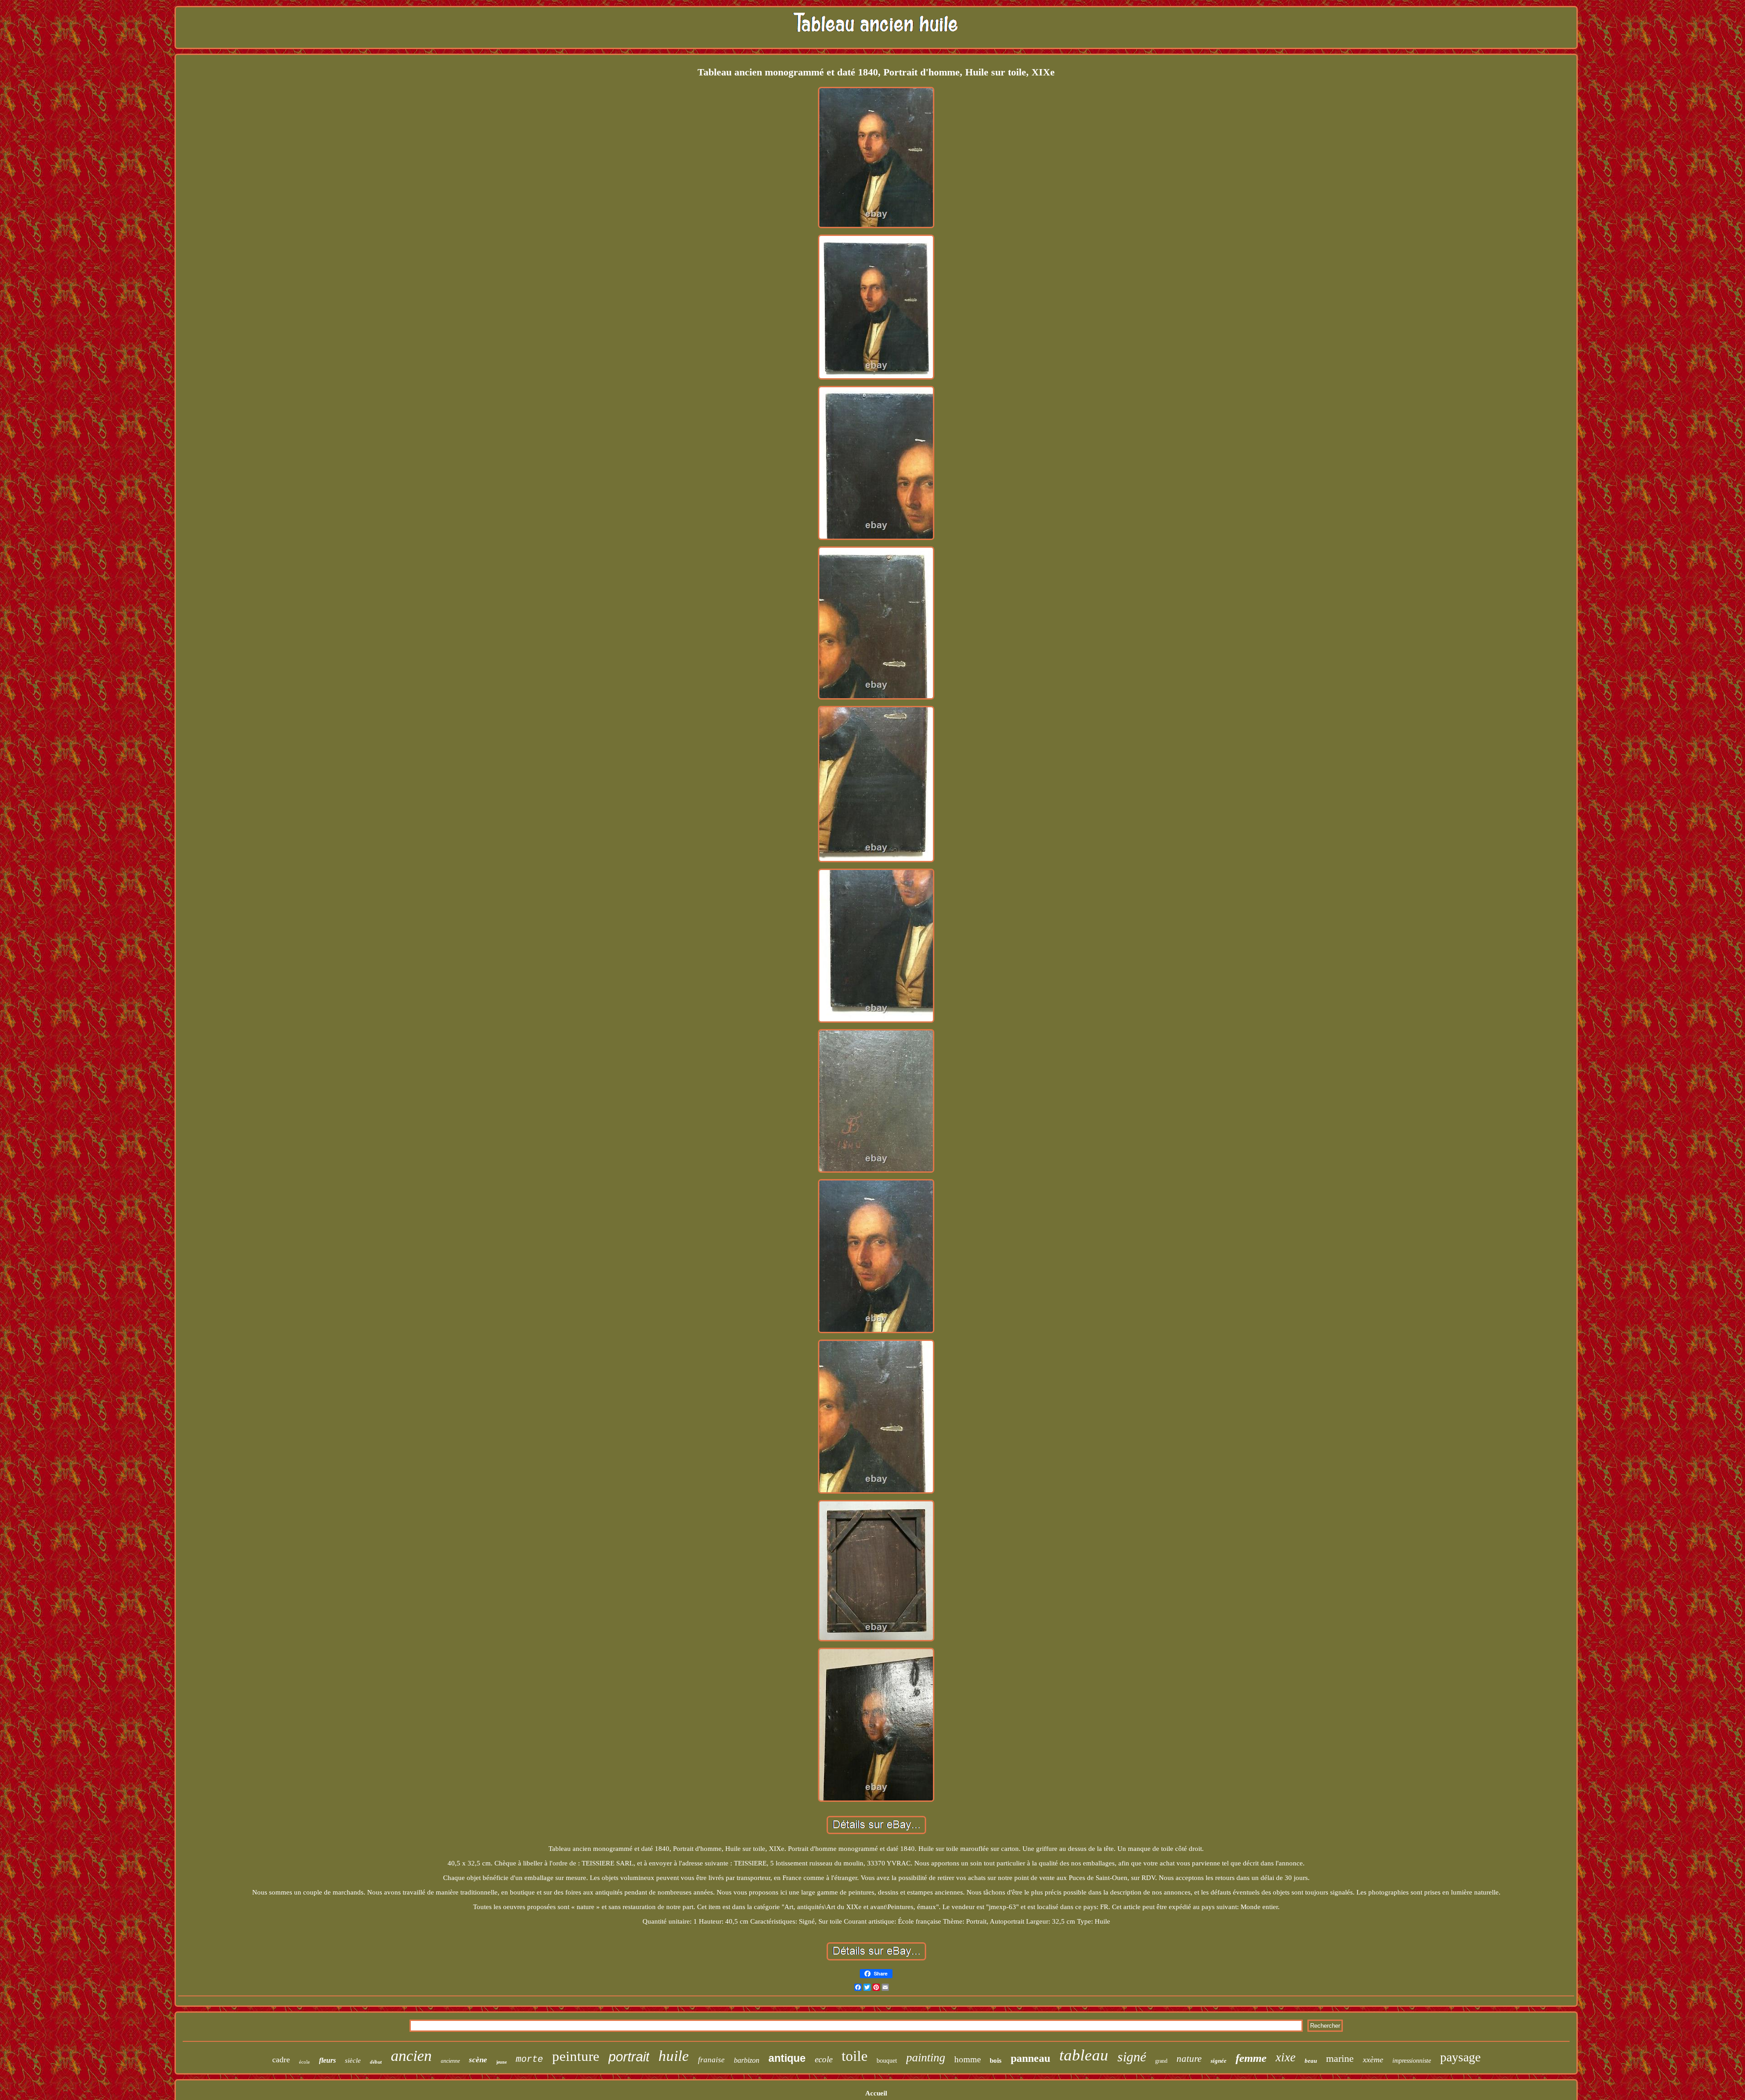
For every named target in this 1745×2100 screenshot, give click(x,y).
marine (1340, 2058)
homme (967, 2059)
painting (926, 2057)
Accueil (876, 2093)
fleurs (327, 2060)
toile (855, 2056)
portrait (629, 2057)
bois (996, 2060)
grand (1161, 2061)
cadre (281, 2060)
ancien (411, 2056)
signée (1219, 2061)
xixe (1286, 2057)
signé (1132, 2057)
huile (674, 2056)
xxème (1373, 2060)
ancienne (450, 2061)
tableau (1084, 2055)
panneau (1030, 2058)
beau (1311, 2061)
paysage (1460, 2057)
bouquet (887, 2061)
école (304, 2062)
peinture (576, 2056)
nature (1189, 2059)
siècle (353, 2060)
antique (787, 2058)
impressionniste (1412, 2061)
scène (478, 2060)
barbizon (747, 2060)
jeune (501, 2062)
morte (529, 2059)
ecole (824, 2059)
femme (1251, 2058)
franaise (711, 2060)
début (376, 2062)
